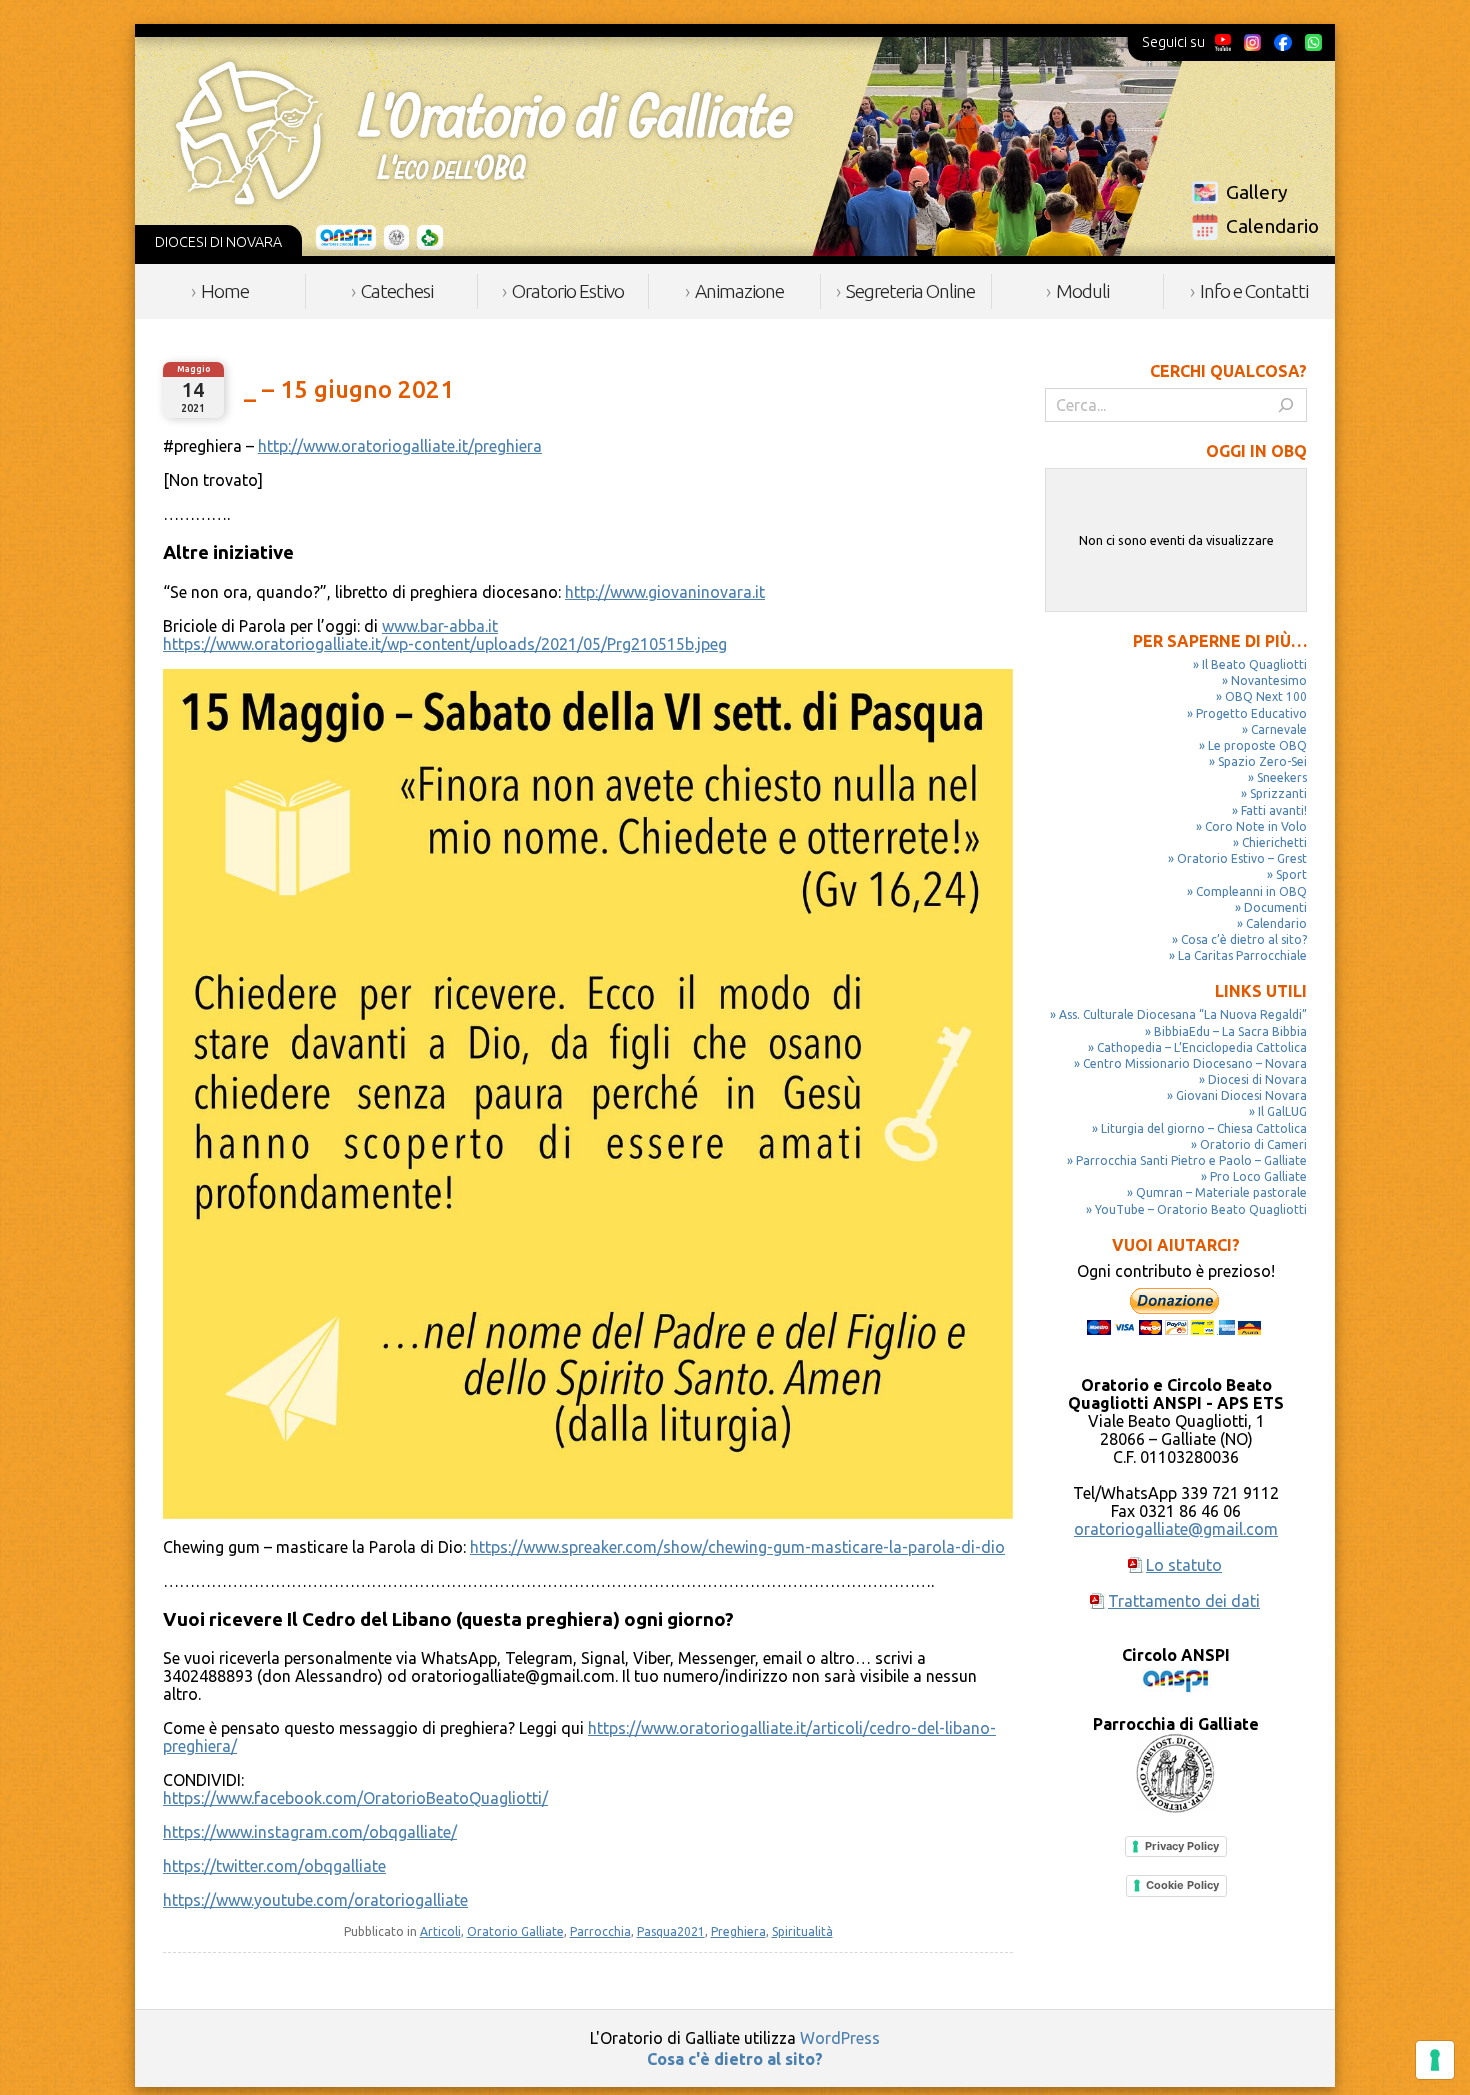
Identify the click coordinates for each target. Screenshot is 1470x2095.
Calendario (1272, 226)
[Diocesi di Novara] (430, 238)
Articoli (440, 1931)
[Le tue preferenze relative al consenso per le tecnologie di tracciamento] (1435, 2060)
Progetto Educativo (1251, 713)
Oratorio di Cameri (1253, 1144)
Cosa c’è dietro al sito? (1244, 939)
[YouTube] (1223, 42)
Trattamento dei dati (1184, 1601)
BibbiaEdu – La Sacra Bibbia (1230, 1031)
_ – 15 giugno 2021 (349, 389)
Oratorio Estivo (568, 291)
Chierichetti (1274, 842)
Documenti (1275, 907)
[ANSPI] (346, 238)
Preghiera (738, 1931)
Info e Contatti (1254, 291)
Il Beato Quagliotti (1254, 664)
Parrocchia (600, 1931)
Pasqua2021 (671, 1931)
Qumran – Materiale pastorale (1221, 1192)
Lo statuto (1184, 1565)
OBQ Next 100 (1266, 696)
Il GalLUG (1282, 1111)
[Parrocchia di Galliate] (396, 238)
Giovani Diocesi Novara (1241, 1095)
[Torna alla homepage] (484, 133)
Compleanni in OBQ (1251, 891)
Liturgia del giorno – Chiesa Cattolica (1204, 1128)
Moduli (1082, 291)
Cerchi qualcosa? (1228, 371)
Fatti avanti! (1274, 810)
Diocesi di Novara (1257, 1079)
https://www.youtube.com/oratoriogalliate (315, 1900)
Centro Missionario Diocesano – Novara (1195, 1063)
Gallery (1257, 192)
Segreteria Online (910, 291)
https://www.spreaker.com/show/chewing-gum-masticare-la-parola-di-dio (737, 1547)
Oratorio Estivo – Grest (1242, 858)
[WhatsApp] (1313, 42)
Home (225, 291)
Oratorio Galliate (515, 1931)
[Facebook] (1283, 42)
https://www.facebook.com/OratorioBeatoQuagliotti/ (355, 1798)
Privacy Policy (1182, 1846)
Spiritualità (802, 1931)
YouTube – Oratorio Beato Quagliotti (1201, 1209)
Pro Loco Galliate (1258, 1176)
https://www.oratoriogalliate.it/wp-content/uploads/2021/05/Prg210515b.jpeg (445, 644)
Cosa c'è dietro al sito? (735, 2059)
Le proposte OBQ (1257, 745)
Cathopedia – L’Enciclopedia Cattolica (1202, 1047)
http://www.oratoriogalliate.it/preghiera (400, 446)
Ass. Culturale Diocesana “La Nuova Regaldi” (1183, 1014)
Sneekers (1282, 777)
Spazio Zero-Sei (1262, 761)
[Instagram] (1252, 42)
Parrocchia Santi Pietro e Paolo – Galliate (1191, 1160)
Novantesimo (1269, 680)
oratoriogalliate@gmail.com (1176, 1529)
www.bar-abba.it (440, 626)
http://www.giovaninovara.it (665, 592)
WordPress (840, 2038)
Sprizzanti (1278, 793)
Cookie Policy (1182, 1885)
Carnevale (1279, 729)
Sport (1291, 874)
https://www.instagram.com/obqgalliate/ (310, 1832)
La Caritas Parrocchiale (1242, 955)
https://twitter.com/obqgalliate (274, 1866)
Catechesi (397, 291)
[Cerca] (1286, 405)
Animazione (739, 291)
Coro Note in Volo (1256, 826)
